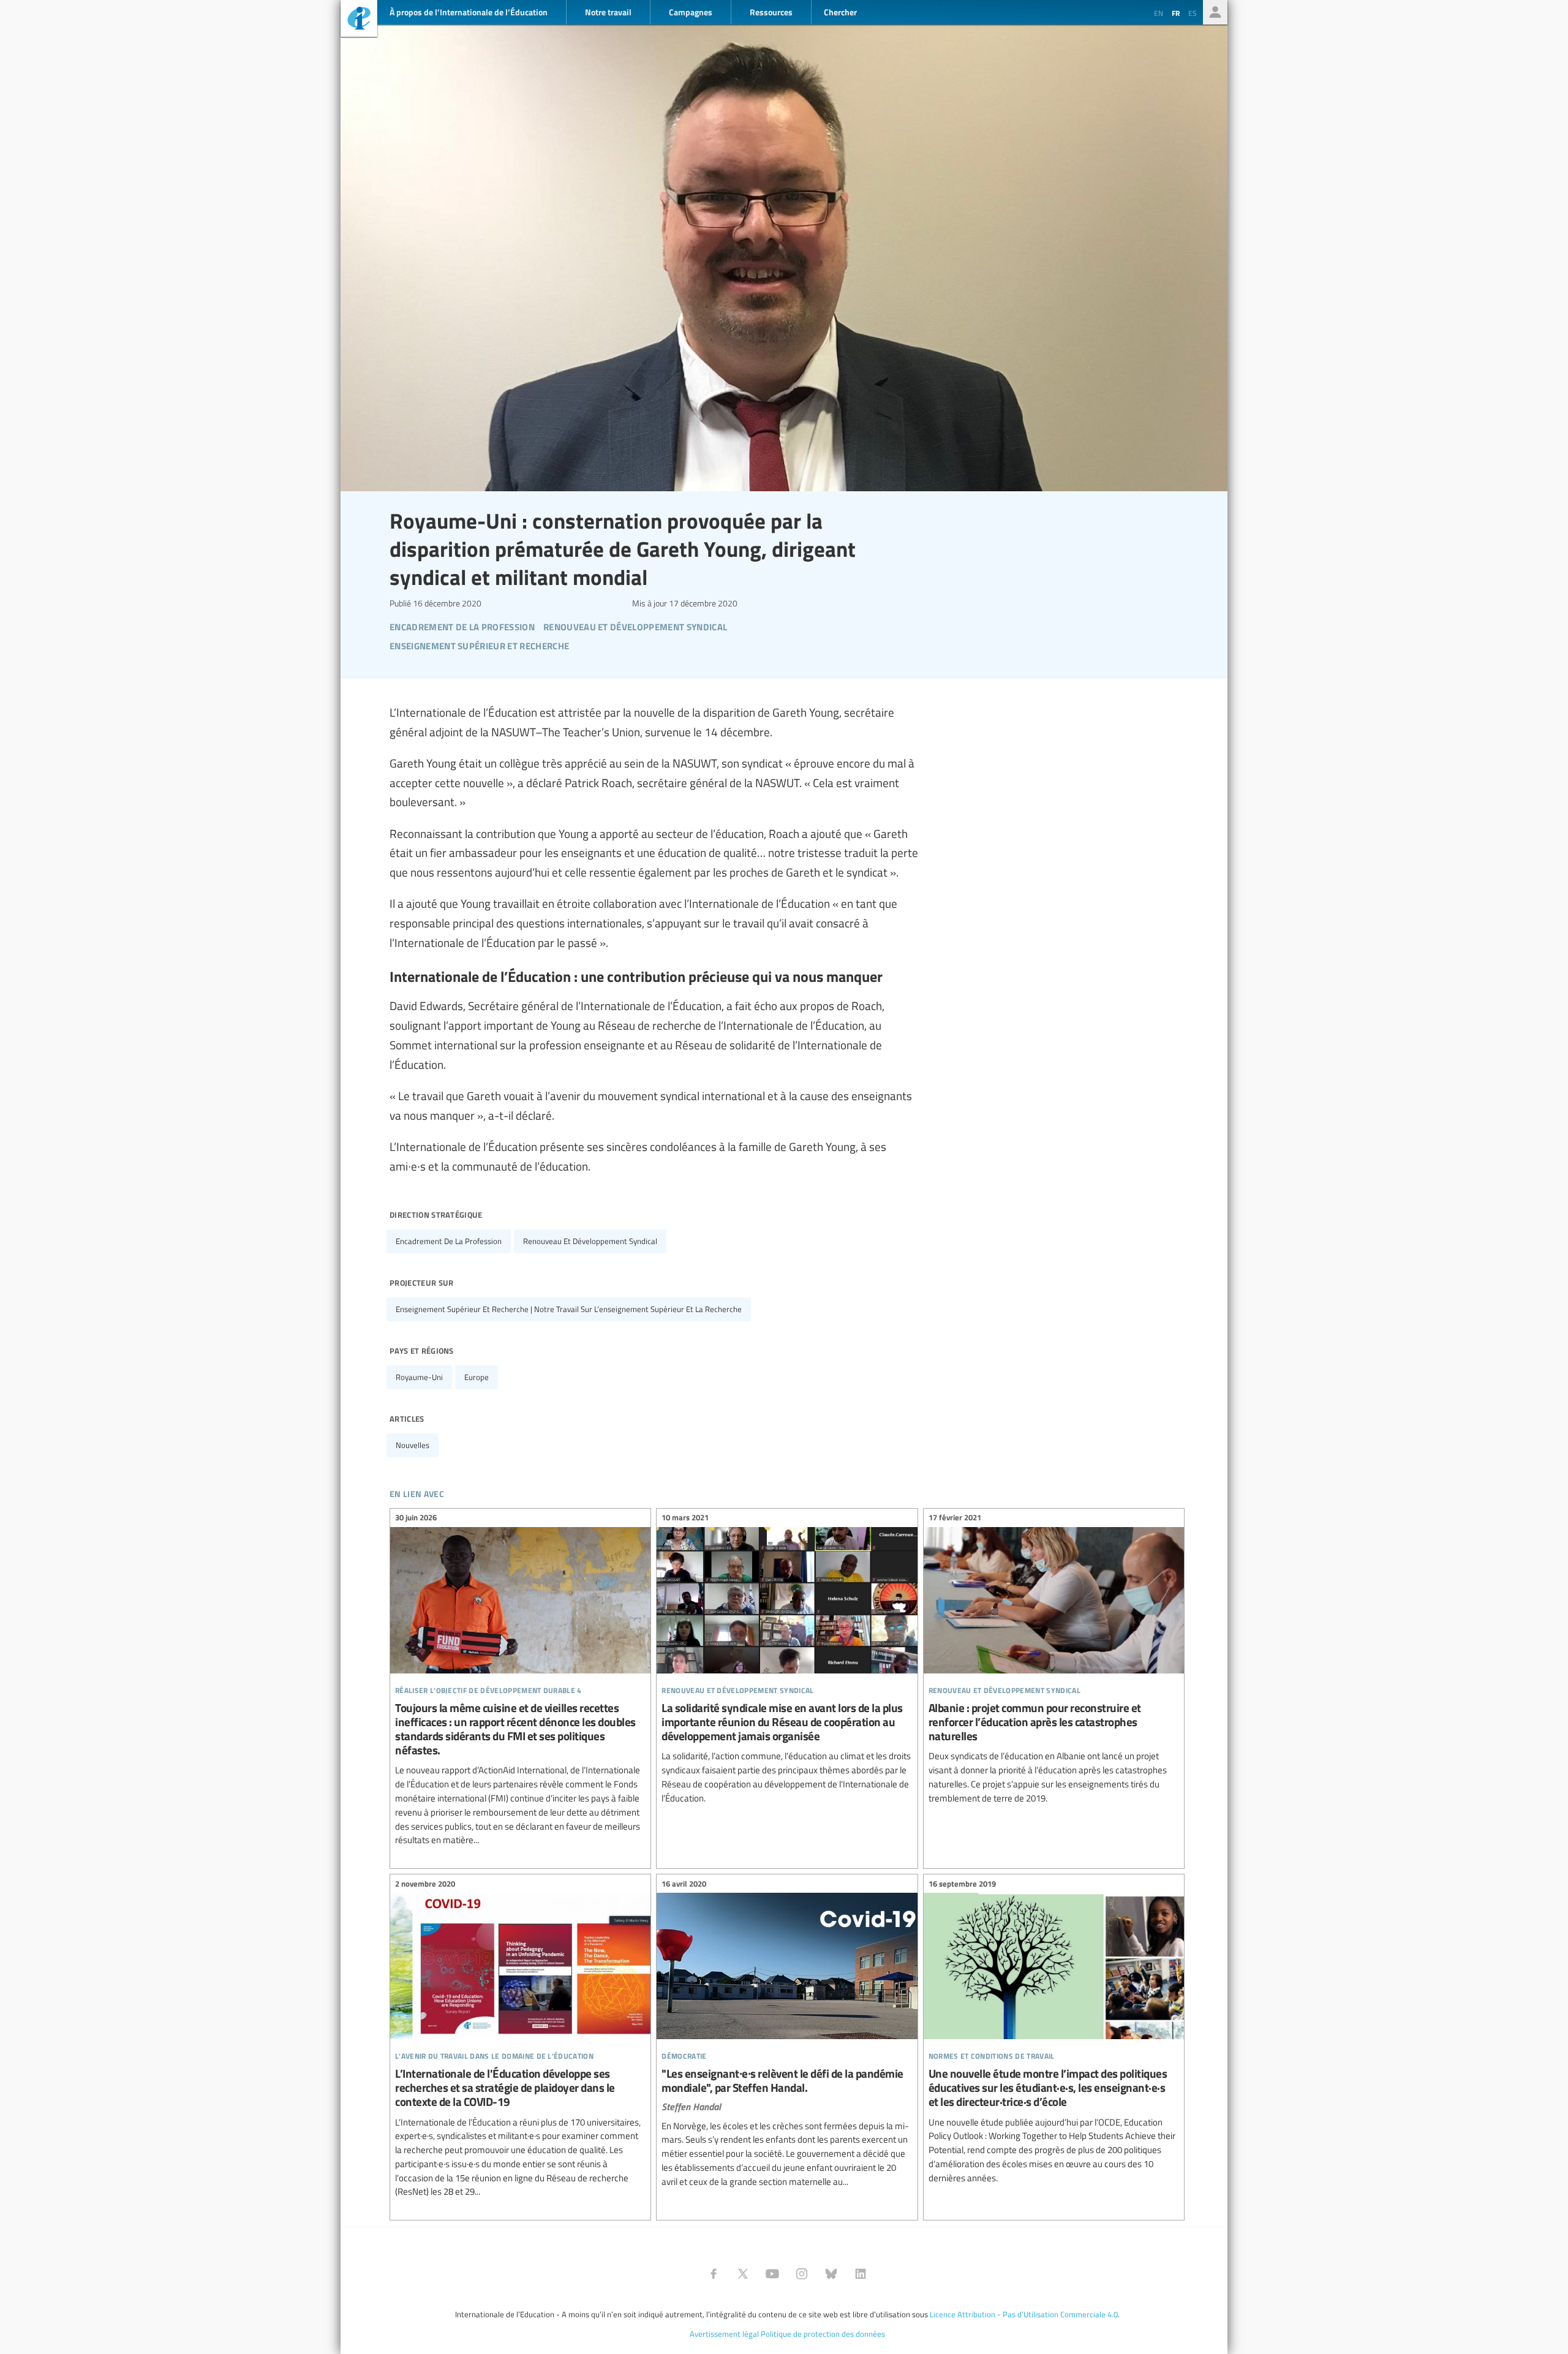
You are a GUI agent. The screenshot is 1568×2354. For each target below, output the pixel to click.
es (1193, 13)
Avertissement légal (724, 2334)
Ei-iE (359, 20)
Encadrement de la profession (449, 1241)
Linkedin (861, 2274)
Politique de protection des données (823, 2334)
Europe (477, 1377)
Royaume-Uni (419, 1377)
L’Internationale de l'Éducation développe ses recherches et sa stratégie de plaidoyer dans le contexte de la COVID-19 (520, 2039)
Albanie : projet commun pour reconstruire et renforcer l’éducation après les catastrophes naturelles (1054, 1660)
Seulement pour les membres (1215, 12)
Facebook (714, 2274)
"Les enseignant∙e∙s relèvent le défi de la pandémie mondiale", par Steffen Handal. (787, 2035)
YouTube (772, 2274)
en (1159, 13)
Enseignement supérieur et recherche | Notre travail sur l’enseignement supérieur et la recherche (569, 1309)
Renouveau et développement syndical (590, 1241)
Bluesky (831, 2274)
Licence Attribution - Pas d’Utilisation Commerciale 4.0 (1024, 2314)
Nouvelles (413, 1445)
